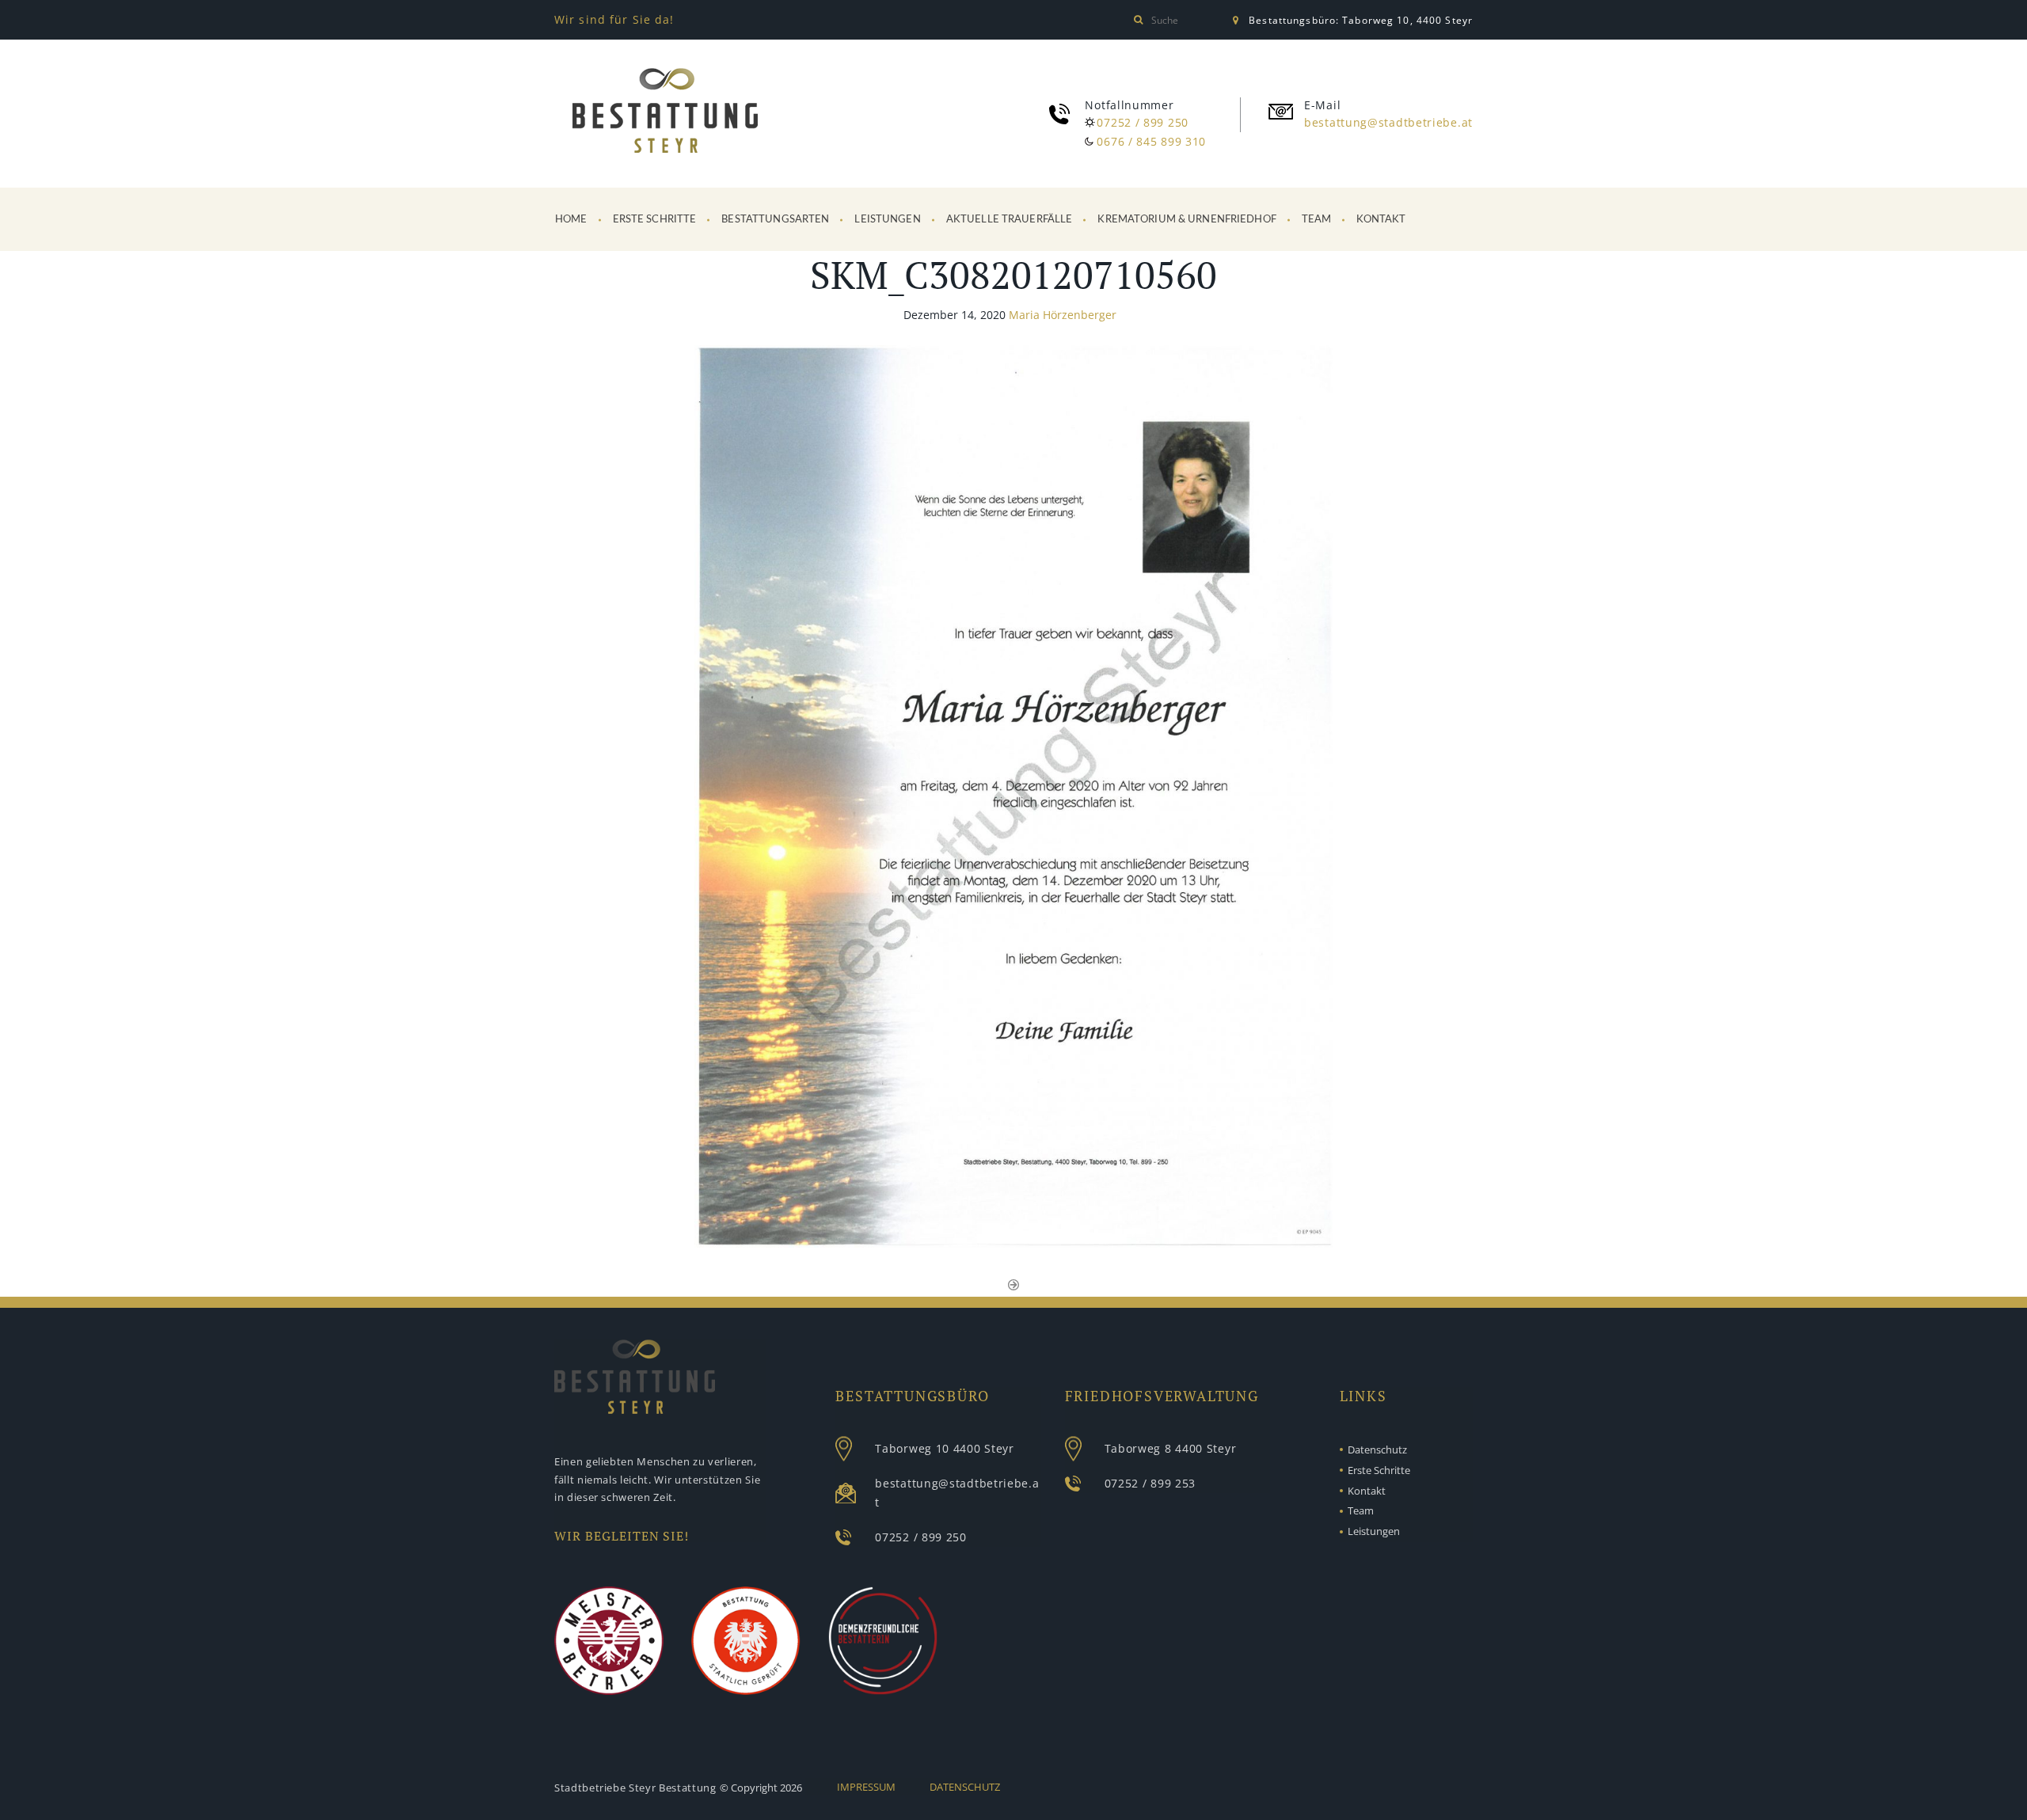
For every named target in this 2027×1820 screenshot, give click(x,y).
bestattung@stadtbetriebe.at (1388, 122)
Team (1317, 220)
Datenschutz (1377, 1450)
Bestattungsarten (775, 220)
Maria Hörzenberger (1063, 315)
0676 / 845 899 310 (1151, 141)
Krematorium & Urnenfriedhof (1187, 220)
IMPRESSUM (866, 1787)
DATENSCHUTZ (965, 1787)
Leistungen (887, 220)
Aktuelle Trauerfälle (1010, 220)
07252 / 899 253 (1150, 1483)
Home (571, 220)
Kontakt (1381, 220)
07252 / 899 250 (1143, 122)
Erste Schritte (655, 220)
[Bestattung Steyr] (665, 114)
